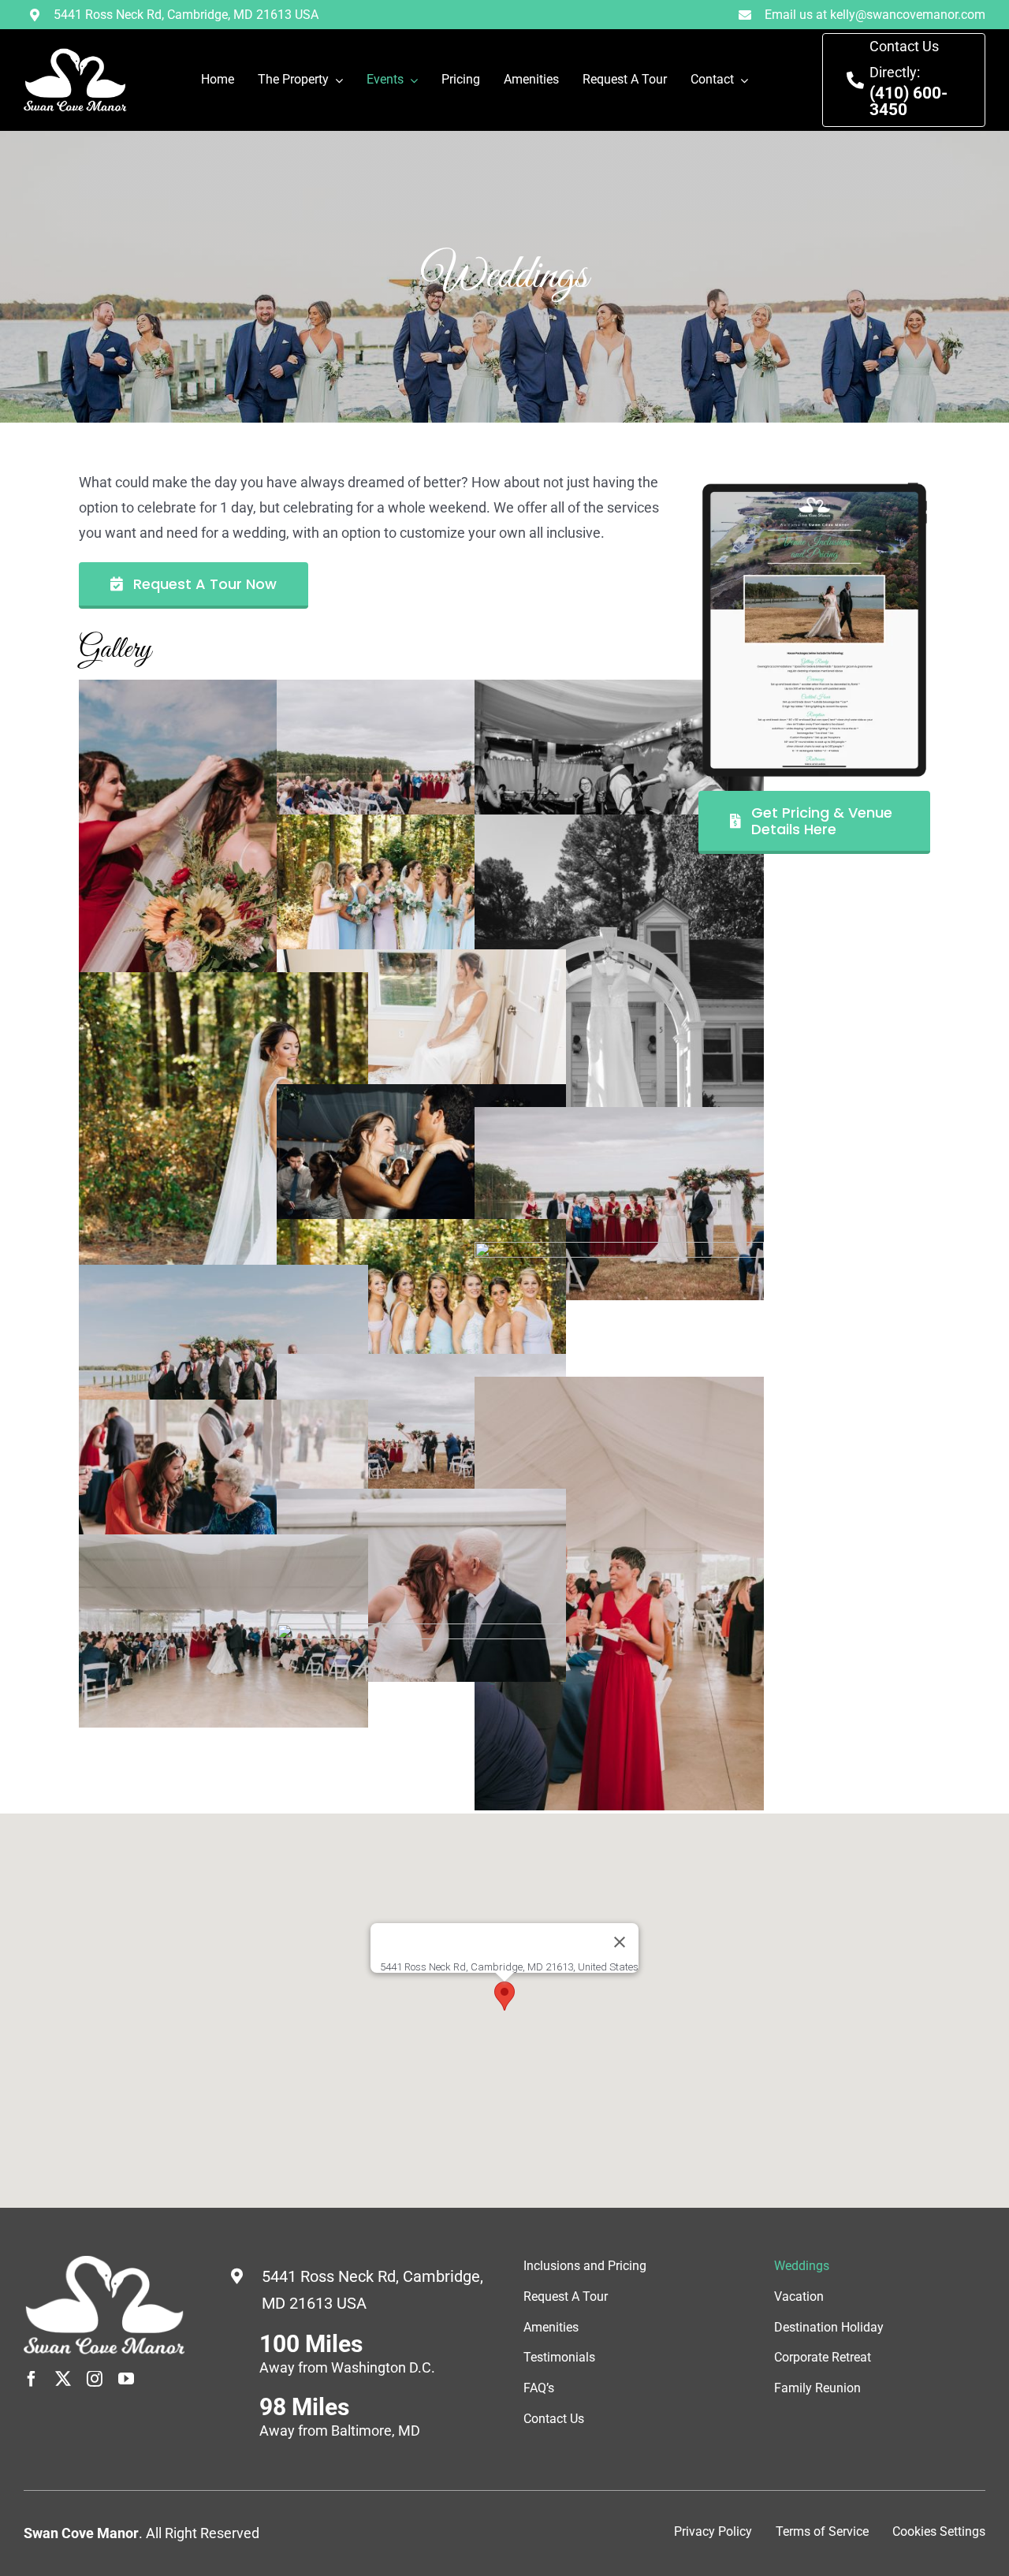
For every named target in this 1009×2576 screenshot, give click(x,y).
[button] (504, 1996)
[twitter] (63, 2379)
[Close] (620, 1942)
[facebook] (32, 2379)
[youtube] (126, 2379)
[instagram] (95, 2379)
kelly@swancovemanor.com (908, 15)
